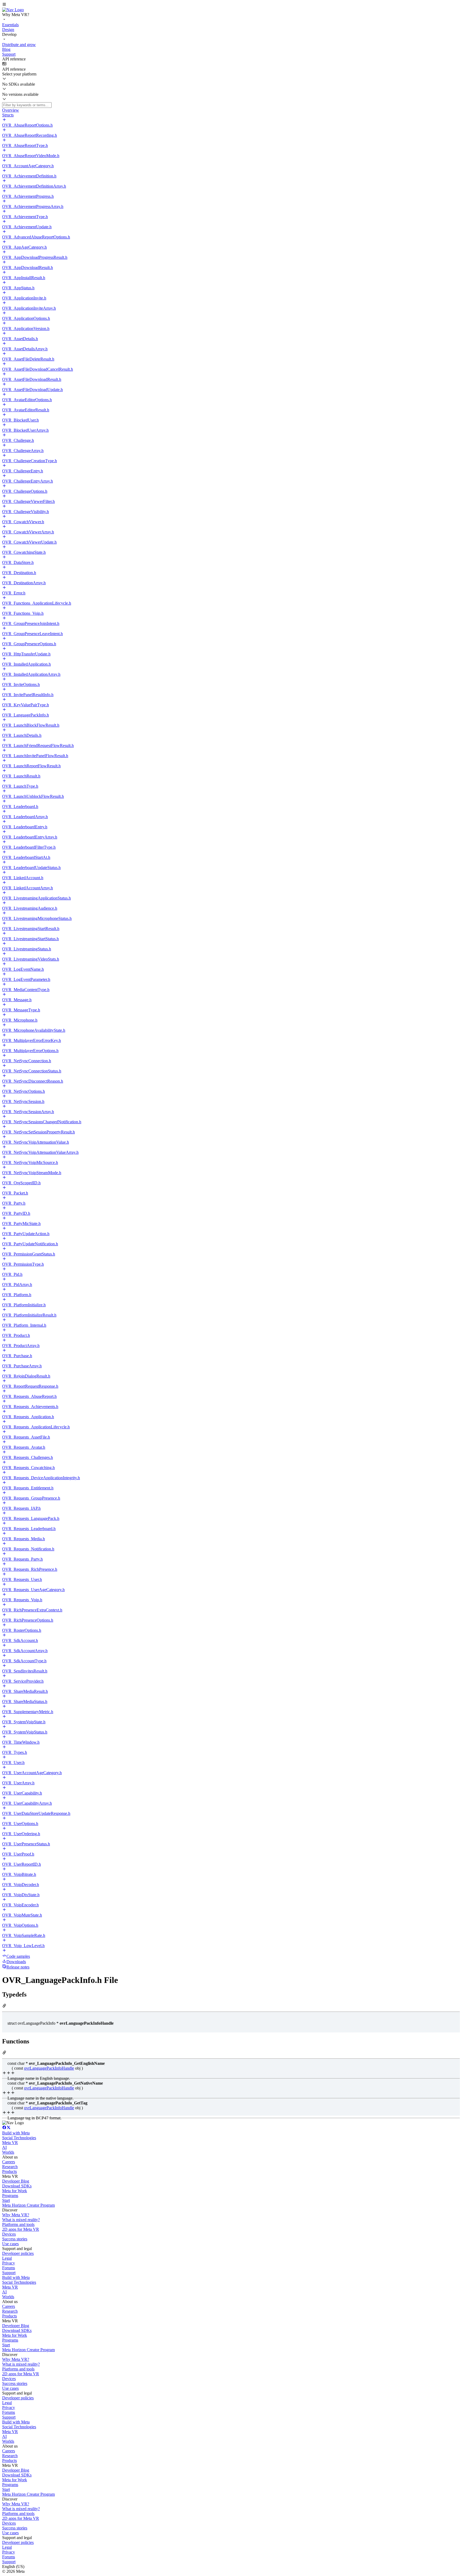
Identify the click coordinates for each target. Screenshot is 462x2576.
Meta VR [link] (10, 2143)
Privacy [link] (9, 2263)
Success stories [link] (15, 2239)
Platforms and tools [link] (18, 2224)
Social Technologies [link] (19, 2138)
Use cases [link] (10, 2244)
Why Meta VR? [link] (16, 2215)
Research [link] (10, 2167)
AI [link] (4, 2147)
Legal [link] (7, 2258)
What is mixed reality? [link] (21, 2220)
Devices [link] (9, 2234)
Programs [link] (10, 2196)
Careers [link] (9, 2162)
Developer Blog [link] (16, 2181)
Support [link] (9, 2273)
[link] (13, 10)
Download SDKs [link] (17, 2186)
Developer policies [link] (18, 2253)
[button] (231, 5)
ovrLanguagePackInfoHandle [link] (49, 2068)
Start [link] (6, 2200)
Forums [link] (9, 2268)
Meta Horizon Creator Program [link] (28, 2205)
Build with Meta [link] (16, 2133)
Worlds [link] (8, 2152)
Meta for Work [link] (15, 2191)
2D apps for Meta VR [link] (21, 2229)
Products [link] (9, 2171)
